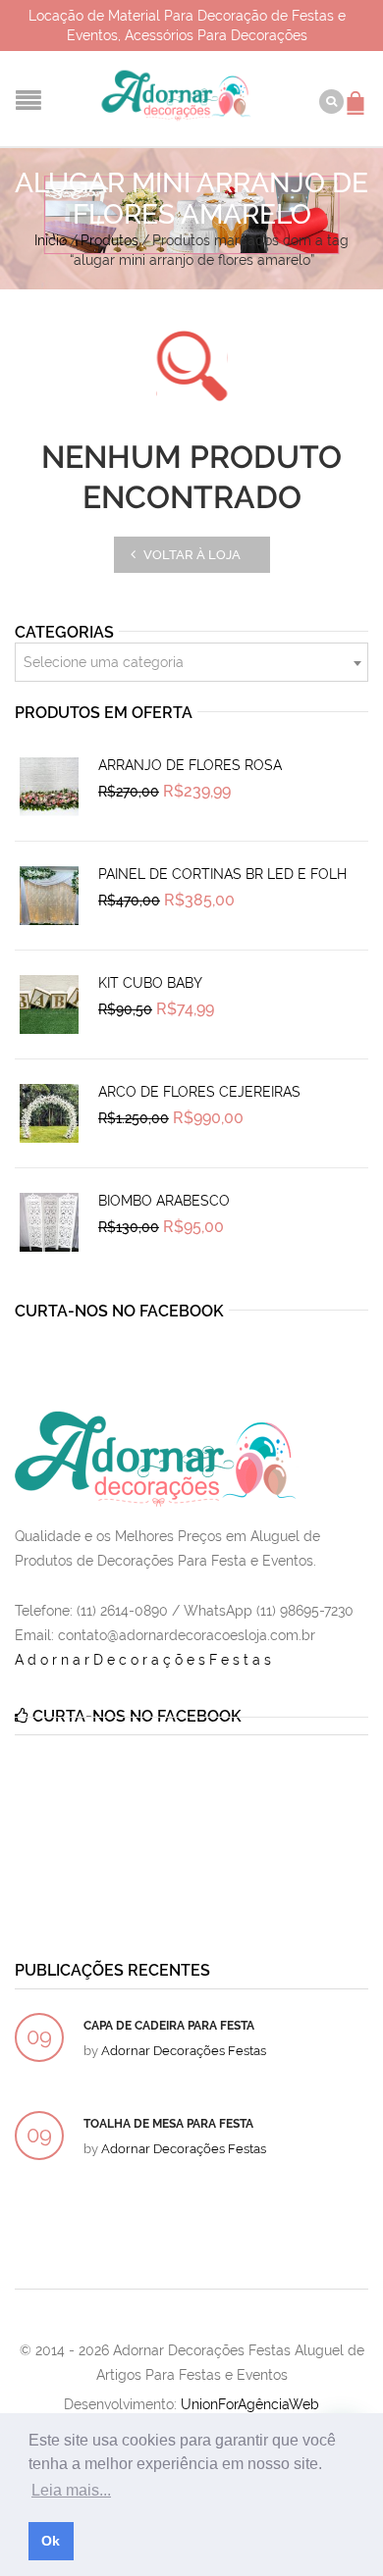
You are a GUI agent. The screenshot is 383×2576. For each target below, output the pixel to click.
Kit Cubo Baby (150, 983)
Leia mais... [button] (71, 2490)
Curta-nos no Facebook (119, 1311)
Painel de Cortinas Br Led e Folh (222, 874)
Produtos (109, 240)
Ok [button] (51, 2541)
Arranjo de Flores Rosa (190, 765)
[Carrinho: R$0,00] (358, 93)
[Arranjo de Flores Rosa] (49, 787)
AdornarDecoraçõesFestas (145, 1660)
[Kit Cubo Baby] (49, 1005)
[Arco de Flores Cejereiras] (49, 1113)
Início (51, 240)
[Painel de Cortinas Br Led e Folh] (49, 896)
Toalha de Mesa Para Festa (168, 2124)
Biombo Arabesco (164, 1201)
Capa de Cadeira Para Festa (169, 2026)
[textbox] (191, 663)
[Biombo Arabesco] (49, 1222)
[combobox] (191, 662)
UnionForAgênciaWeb (250, 2404)
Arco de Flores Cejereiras (199, 1092)
